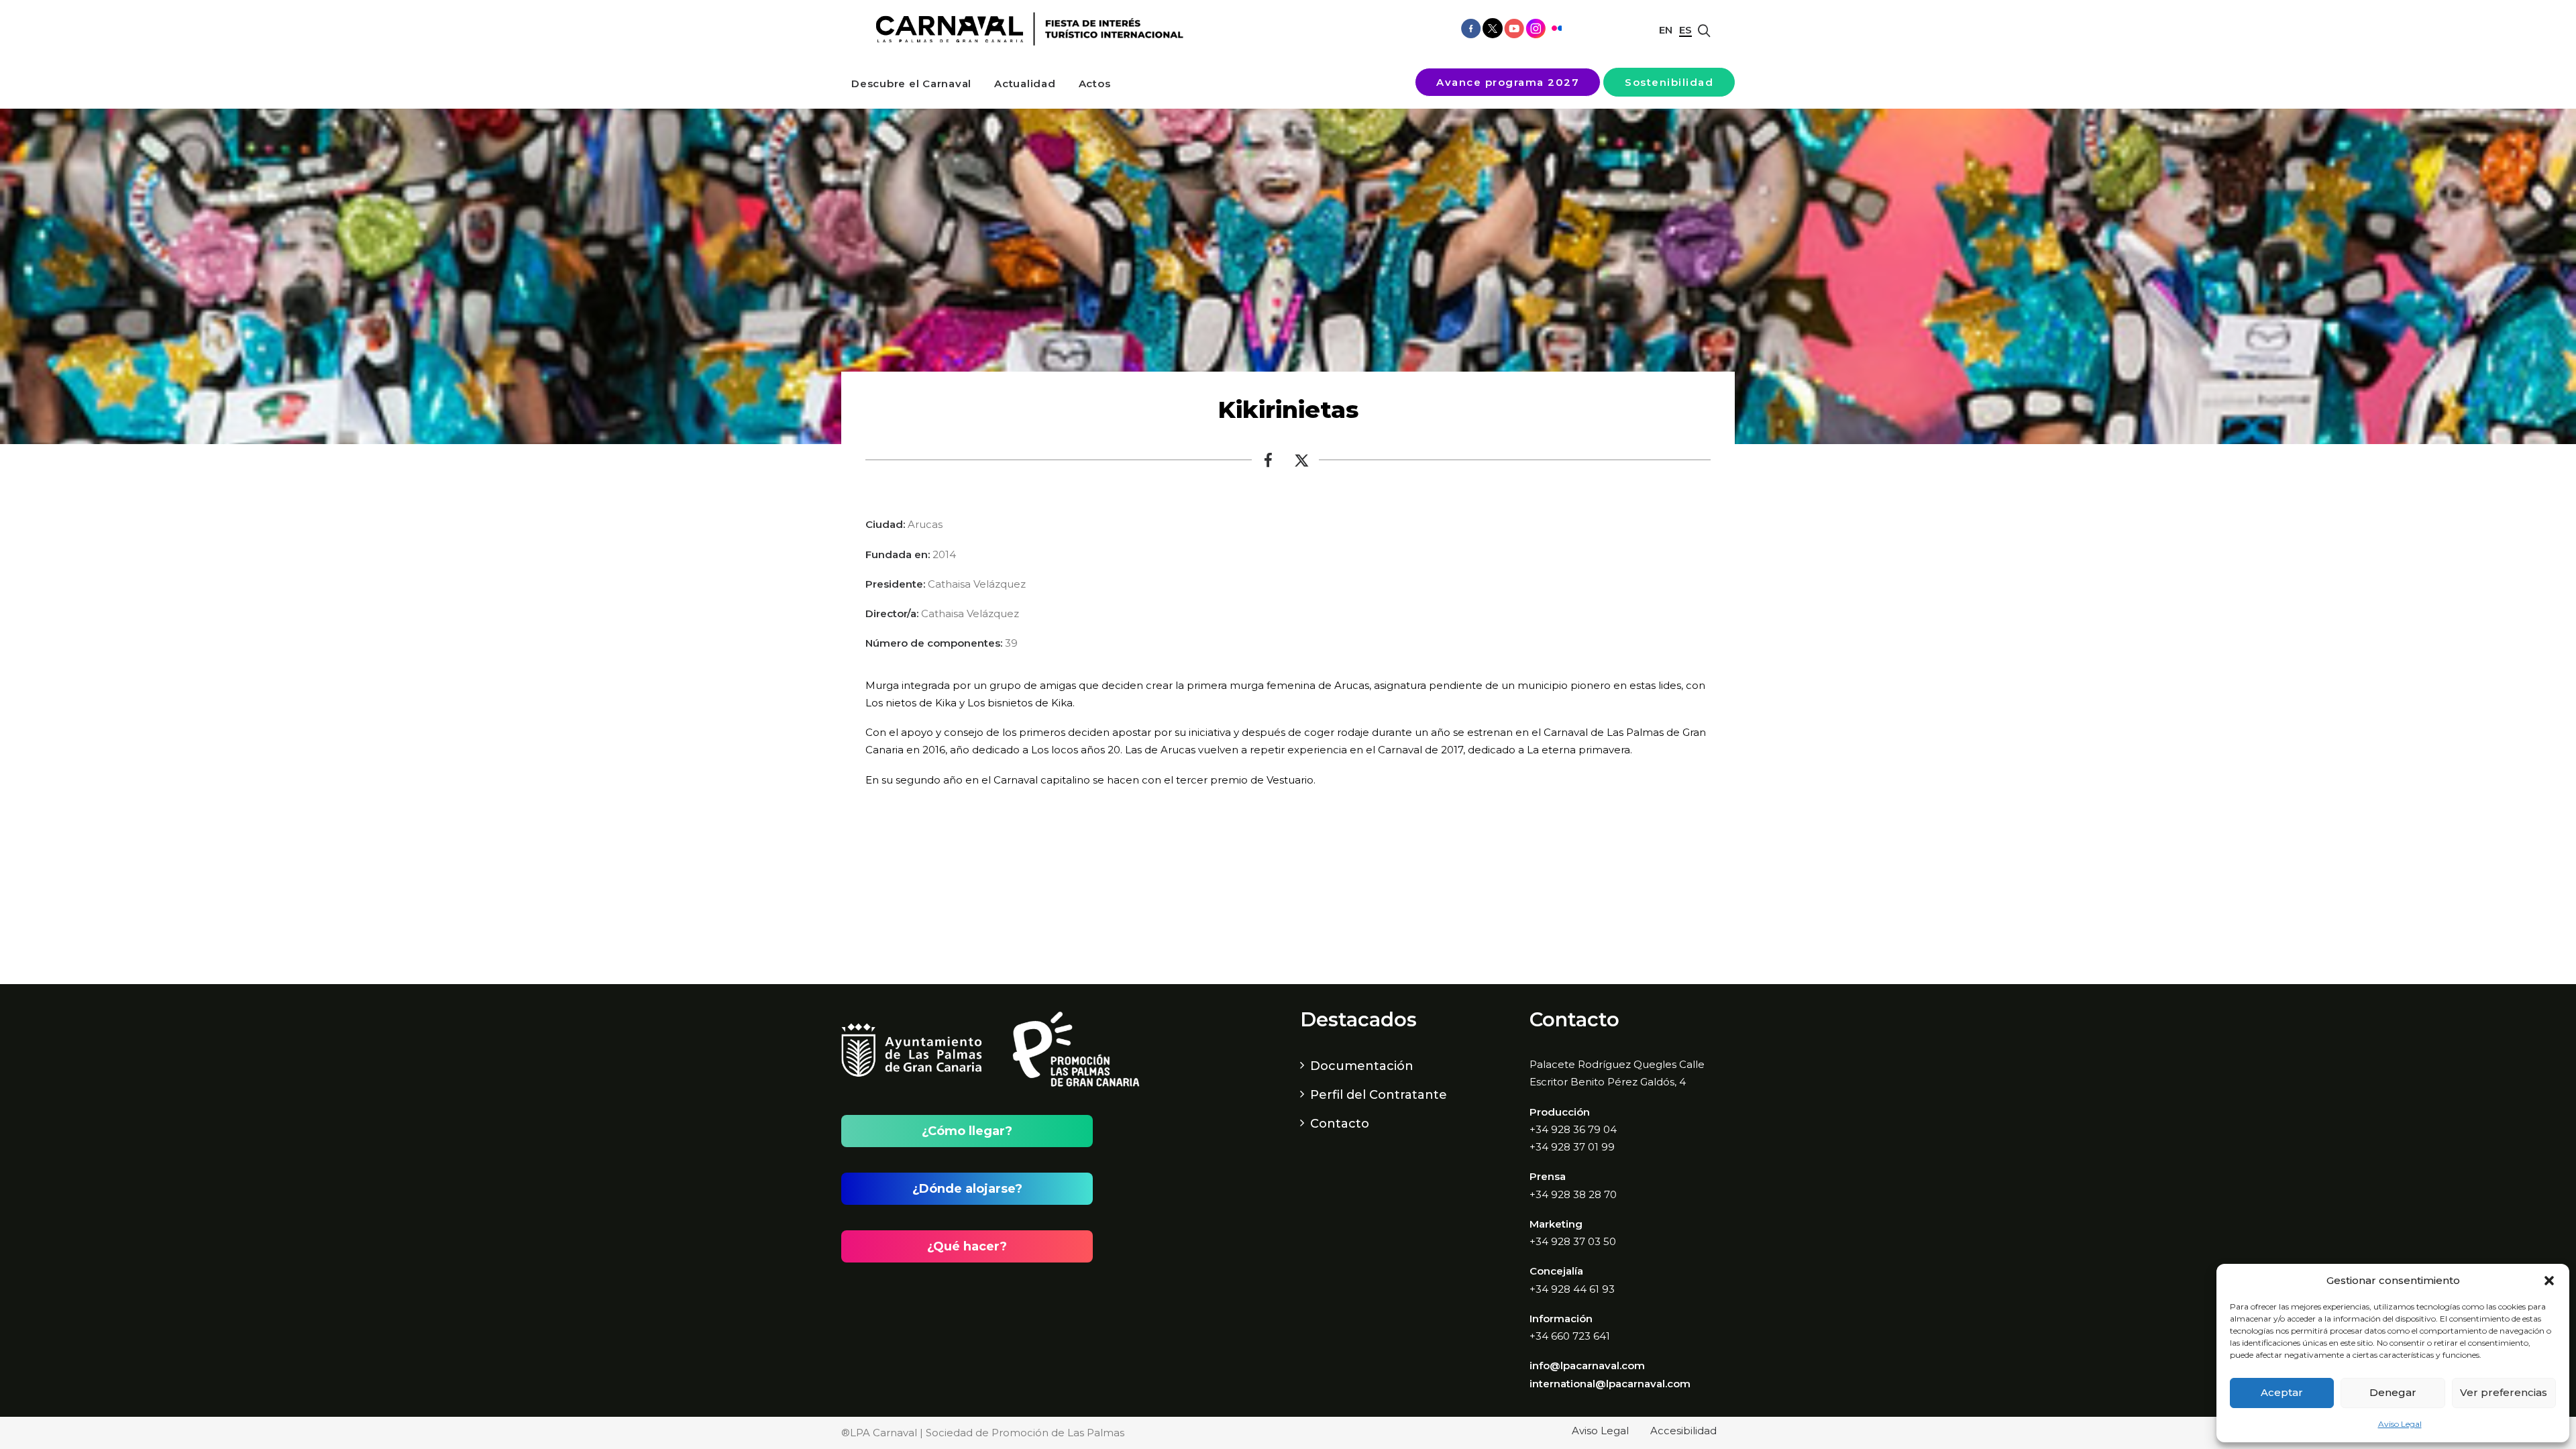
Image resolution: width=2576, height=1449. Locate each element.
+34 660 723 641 (1570, 1336)
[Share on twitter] (1302, 464)
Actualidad (1025, 84)
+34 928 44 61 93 (1572, 1289)
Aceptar (2282, 1392)
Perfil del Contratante (1379, 1095)
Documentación (1362, 1066)
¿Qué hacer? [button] (967, 1246)
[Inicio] (1025, 29)
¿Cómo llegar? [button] (967, 1131)
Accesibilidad (1683, 1431)
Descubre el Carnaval (911, 84)
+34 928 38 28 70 (1573, 1194)
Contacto (1340, 1124)
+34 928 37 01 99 (1572, 1147)
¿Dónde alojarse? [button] (967, 1189)
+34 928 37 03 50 (1573, 1241)
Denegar (2393, 1392)
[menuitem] (911, 84)
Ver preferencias (2504, 1392)
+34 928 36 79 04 (1573, 1129)
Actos (1095, 84)
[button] (2549, 1281)
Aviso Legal (2400, 1424)
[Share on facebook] (1269, 464)
